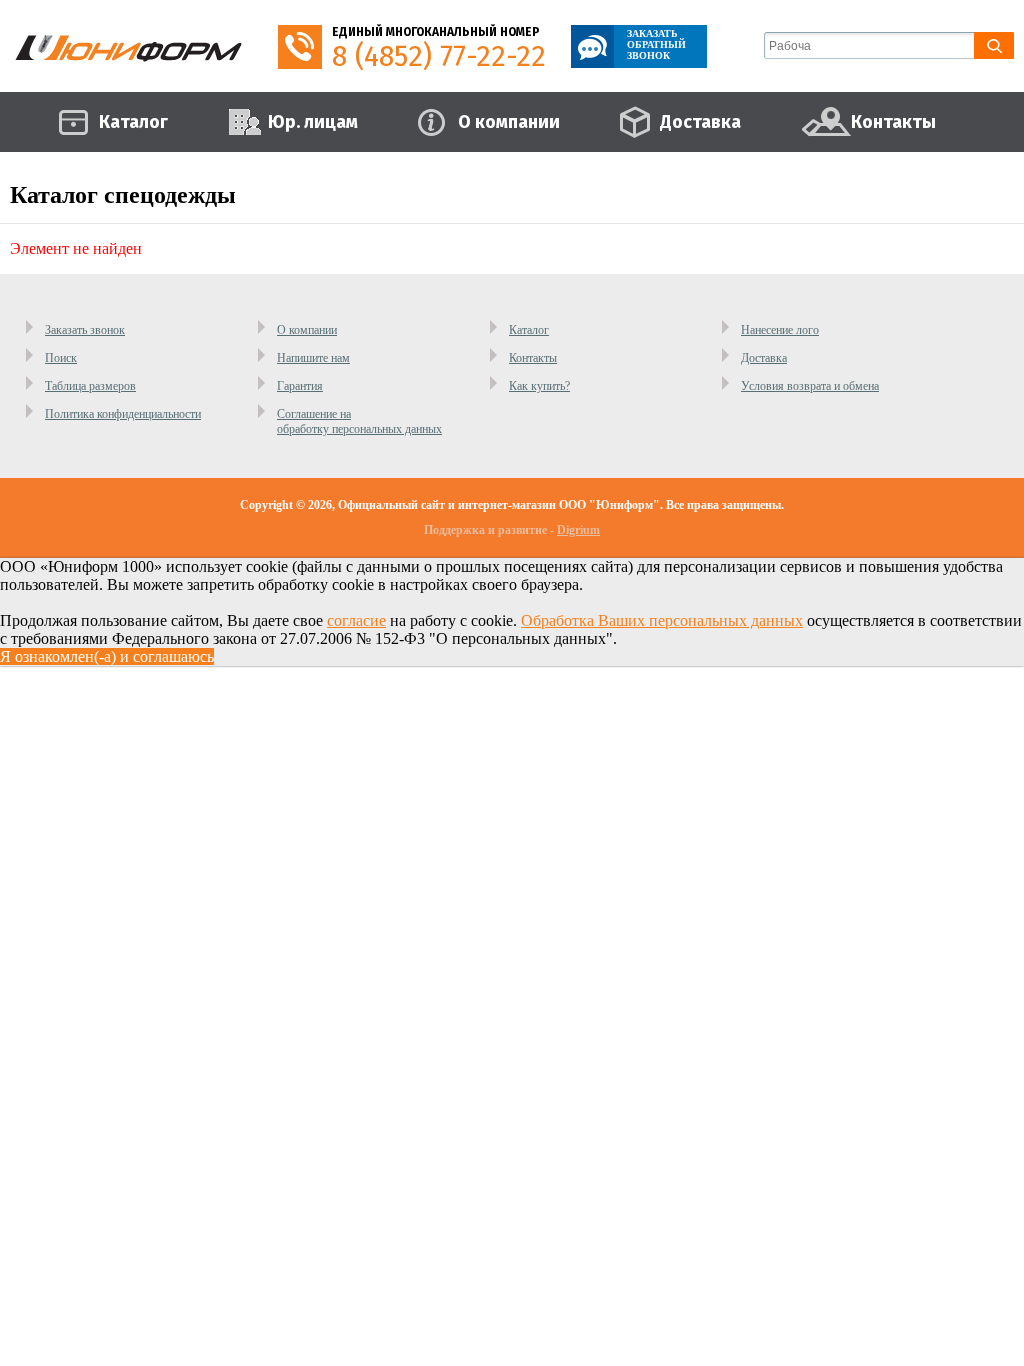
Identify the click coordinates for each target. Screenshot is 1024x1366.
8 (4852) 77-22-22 (439, 56)
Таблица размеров (90, 386)
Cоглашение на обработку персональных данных (359, 421)
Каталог (529, 330)
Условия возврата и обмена (810, 386)
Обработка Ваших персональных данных (662, 620)
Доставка (764, 358)
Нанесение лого (780, 330)
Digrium (578, 530)
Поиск (61, 358)
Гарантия (300, 386)
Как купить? (539, 386)
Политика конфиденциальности (123, 414)
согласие (356, 620)
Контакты (533, 358)
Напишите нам (313, 358)
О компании (307, 330)
